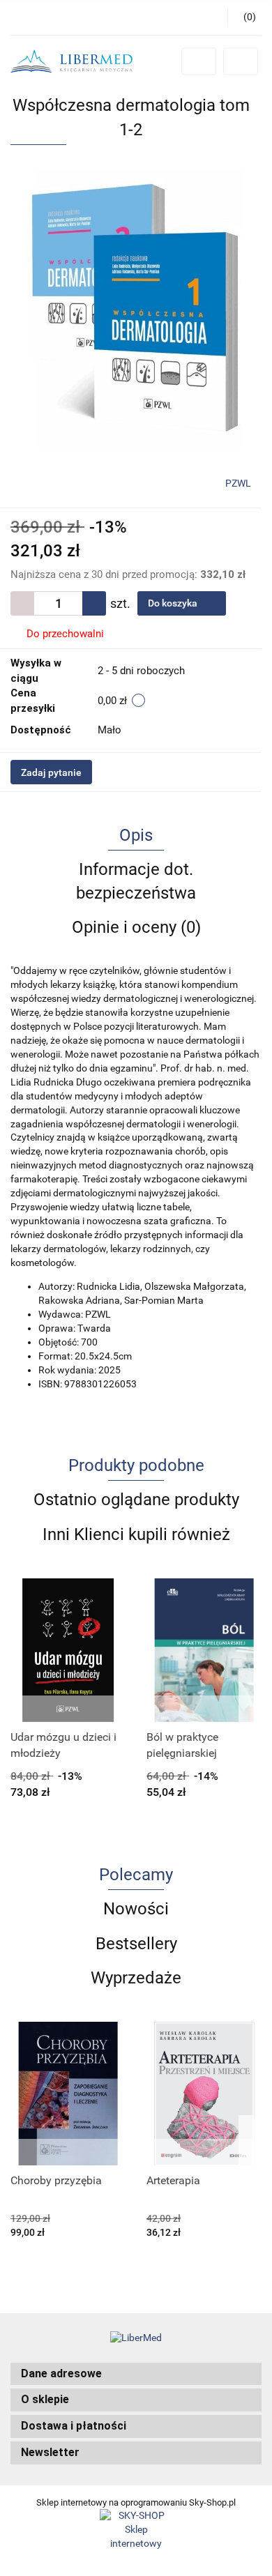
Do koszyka (174, 603)
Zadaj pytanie (51, 772)
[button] (136, 2374)
